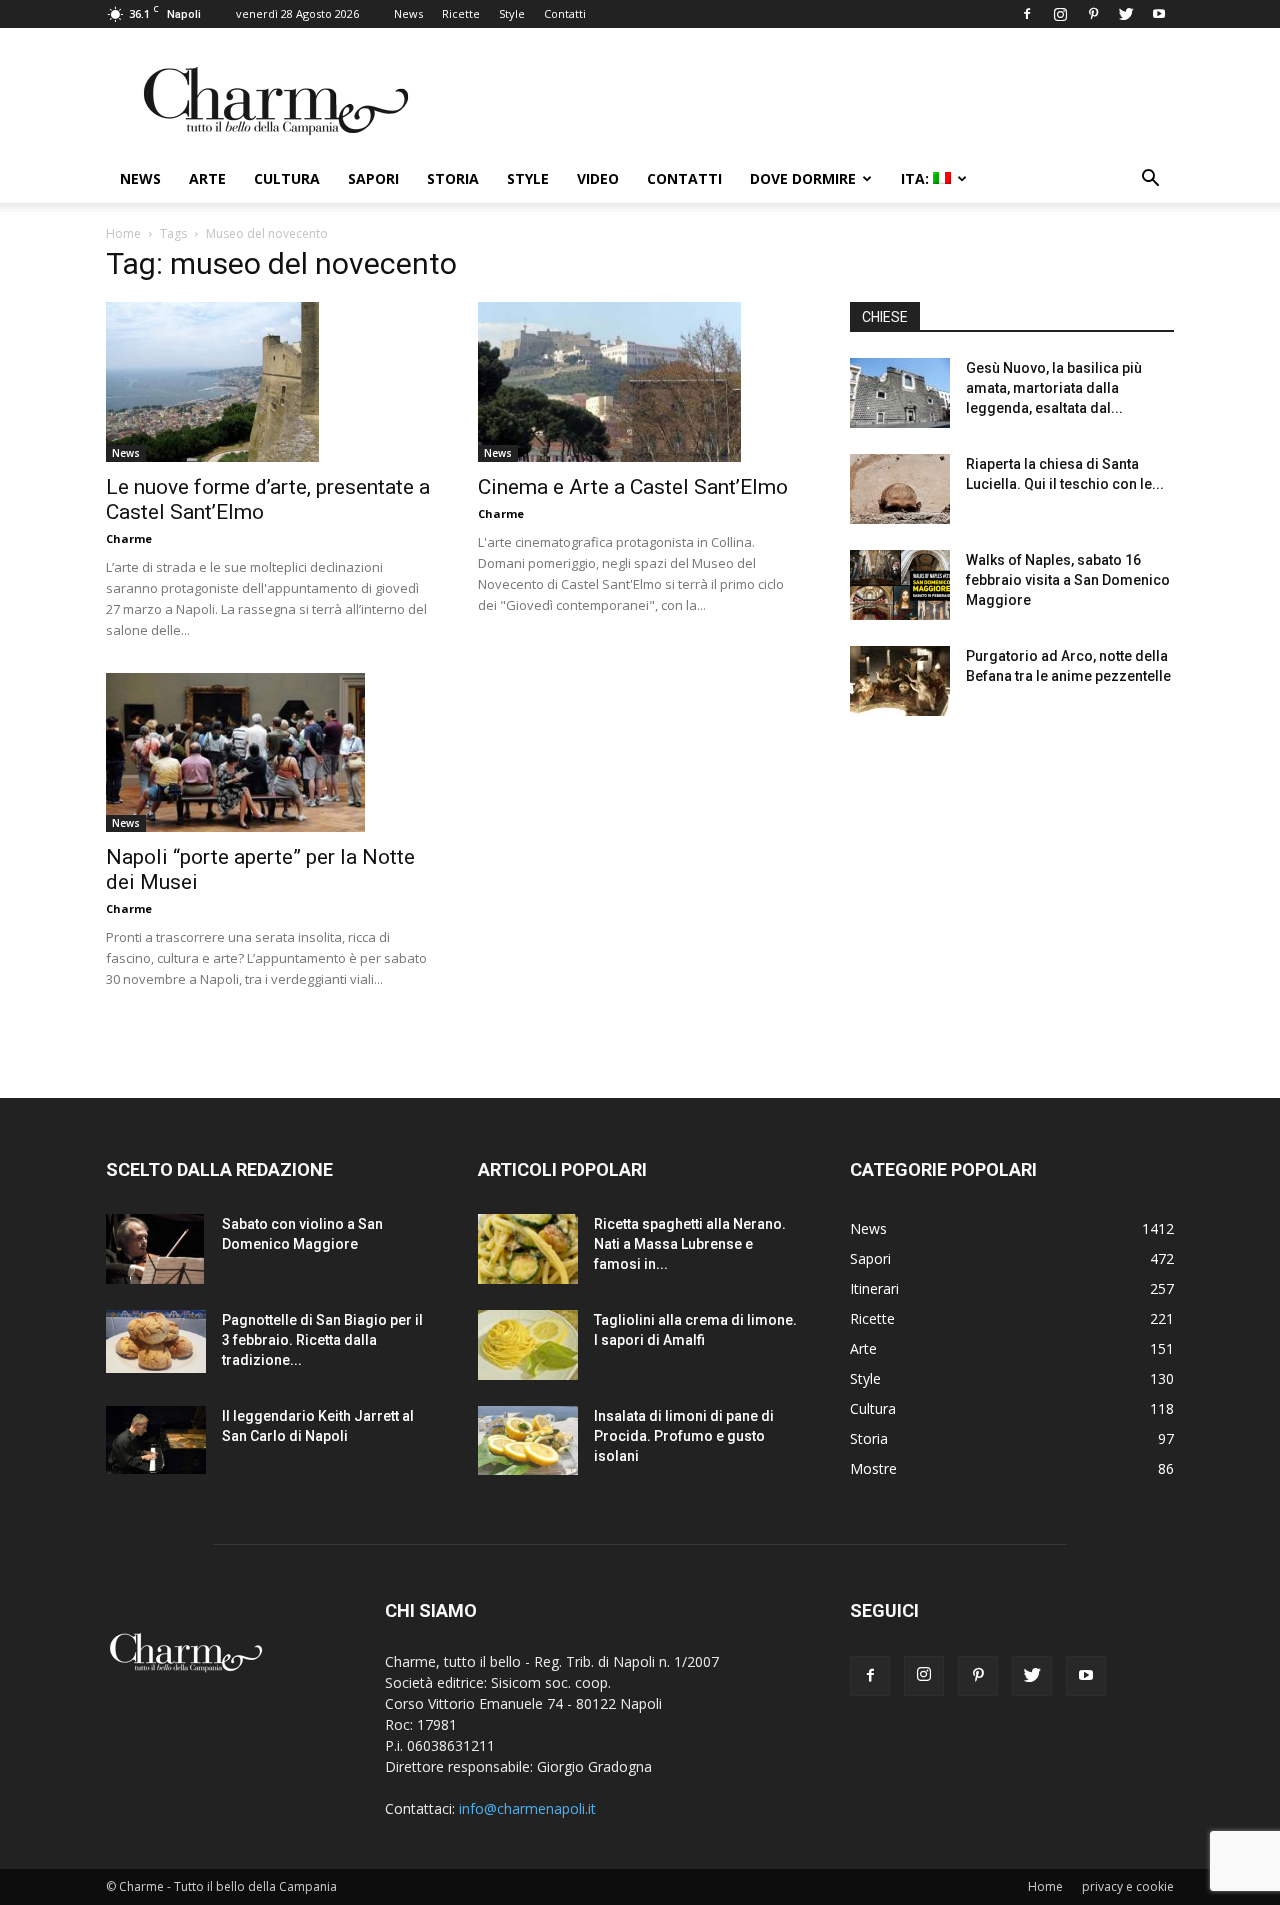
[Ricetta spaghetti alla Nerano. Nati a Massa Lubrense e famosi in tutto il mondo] (528, 1249)
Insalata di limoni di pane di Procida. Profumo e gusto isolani (684, 1436)
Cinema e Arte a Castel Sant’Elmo (633, 487)
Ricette (461, 13)
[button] (1150, 180)
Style (512, 13)
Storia (453, 178)
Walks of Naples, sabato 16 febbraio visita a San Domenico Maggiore (1068, 580)
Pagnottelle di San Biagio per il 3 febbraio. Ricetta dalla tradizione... (322, 1340)
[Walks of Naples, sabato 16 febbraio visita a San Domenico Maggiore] (900, 585)
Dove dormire (803, 178)
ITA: (917, 178)
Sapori (373, 178)
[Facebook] (1027, 14)
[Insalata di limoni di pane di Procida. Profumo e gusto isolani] (528, 1440)
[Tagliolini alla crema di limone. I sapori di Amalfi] (528, 1345)
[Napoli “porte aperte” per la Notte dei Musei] (268, 753)
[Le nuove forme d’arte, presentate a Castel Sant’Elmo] (268, 382)
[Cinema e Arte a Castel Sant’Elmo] (640, 382)
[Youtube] (1159, 14)
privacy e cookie (1128, 1886)
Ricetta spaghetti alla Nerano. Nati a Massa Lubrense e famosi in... (690, 1244)
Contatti (565, 13)
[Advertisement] (1012, 889)
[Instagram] (1060, 14)
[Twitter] (1126, 14)
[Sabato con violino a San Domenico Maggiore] (155, 1249)
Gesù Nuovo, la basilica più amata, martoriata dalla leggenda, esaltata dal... (1054, 388)
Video (598, 178)
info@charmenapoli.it (527, 1808)
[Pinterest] (1093, 14)
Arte (207, 178)
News (408, 13)
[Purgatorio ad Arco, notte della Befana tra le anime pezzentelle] (900, 681)
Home (123, 233)
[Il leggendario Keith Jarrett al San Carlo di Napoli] (156, 1440)
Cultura (287, 178)
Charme (129, 538)
